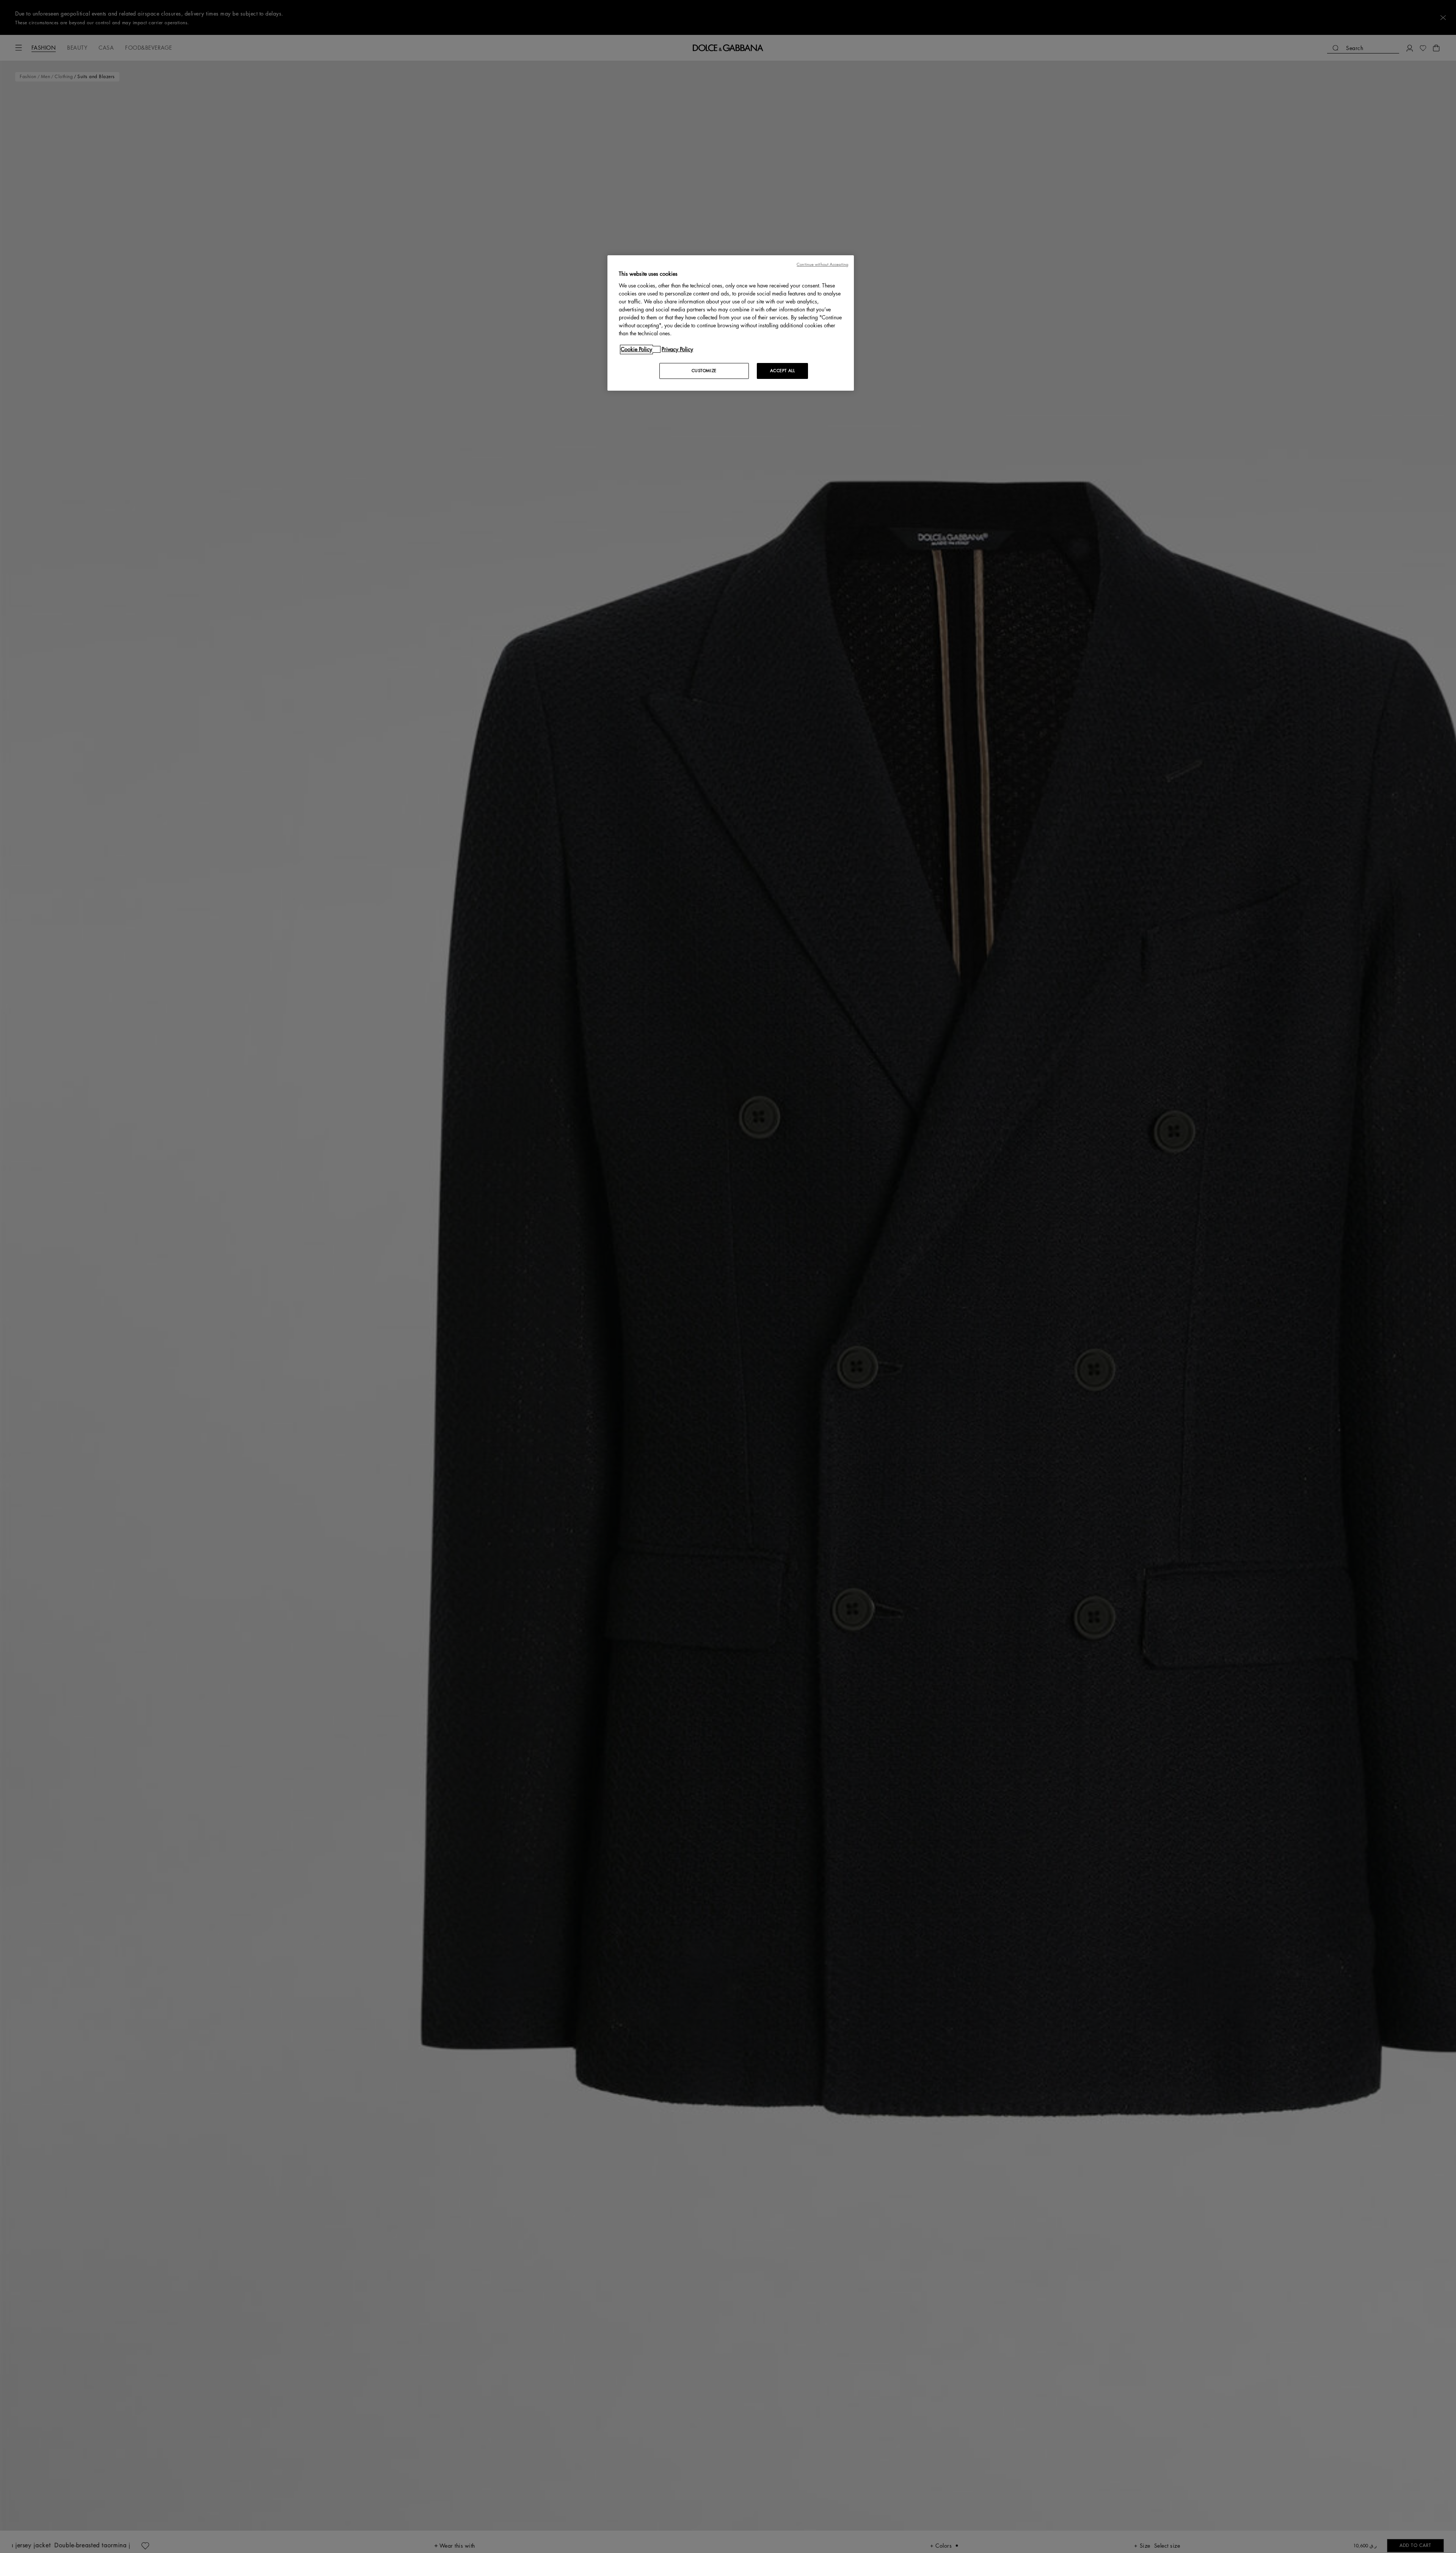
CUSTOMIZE (704, 371)
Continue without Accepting (822, 265)
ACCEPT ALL (783, 371)
